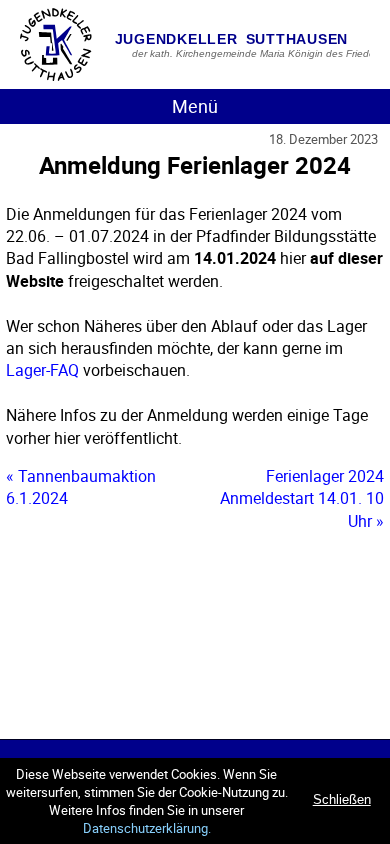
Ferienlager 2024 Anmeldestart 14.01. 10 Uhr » (302, 498)
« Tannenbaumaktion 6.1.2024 (81, 487)
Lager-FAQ (42, 370)
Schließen (342, 799)
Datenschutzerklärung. (147, 828)
